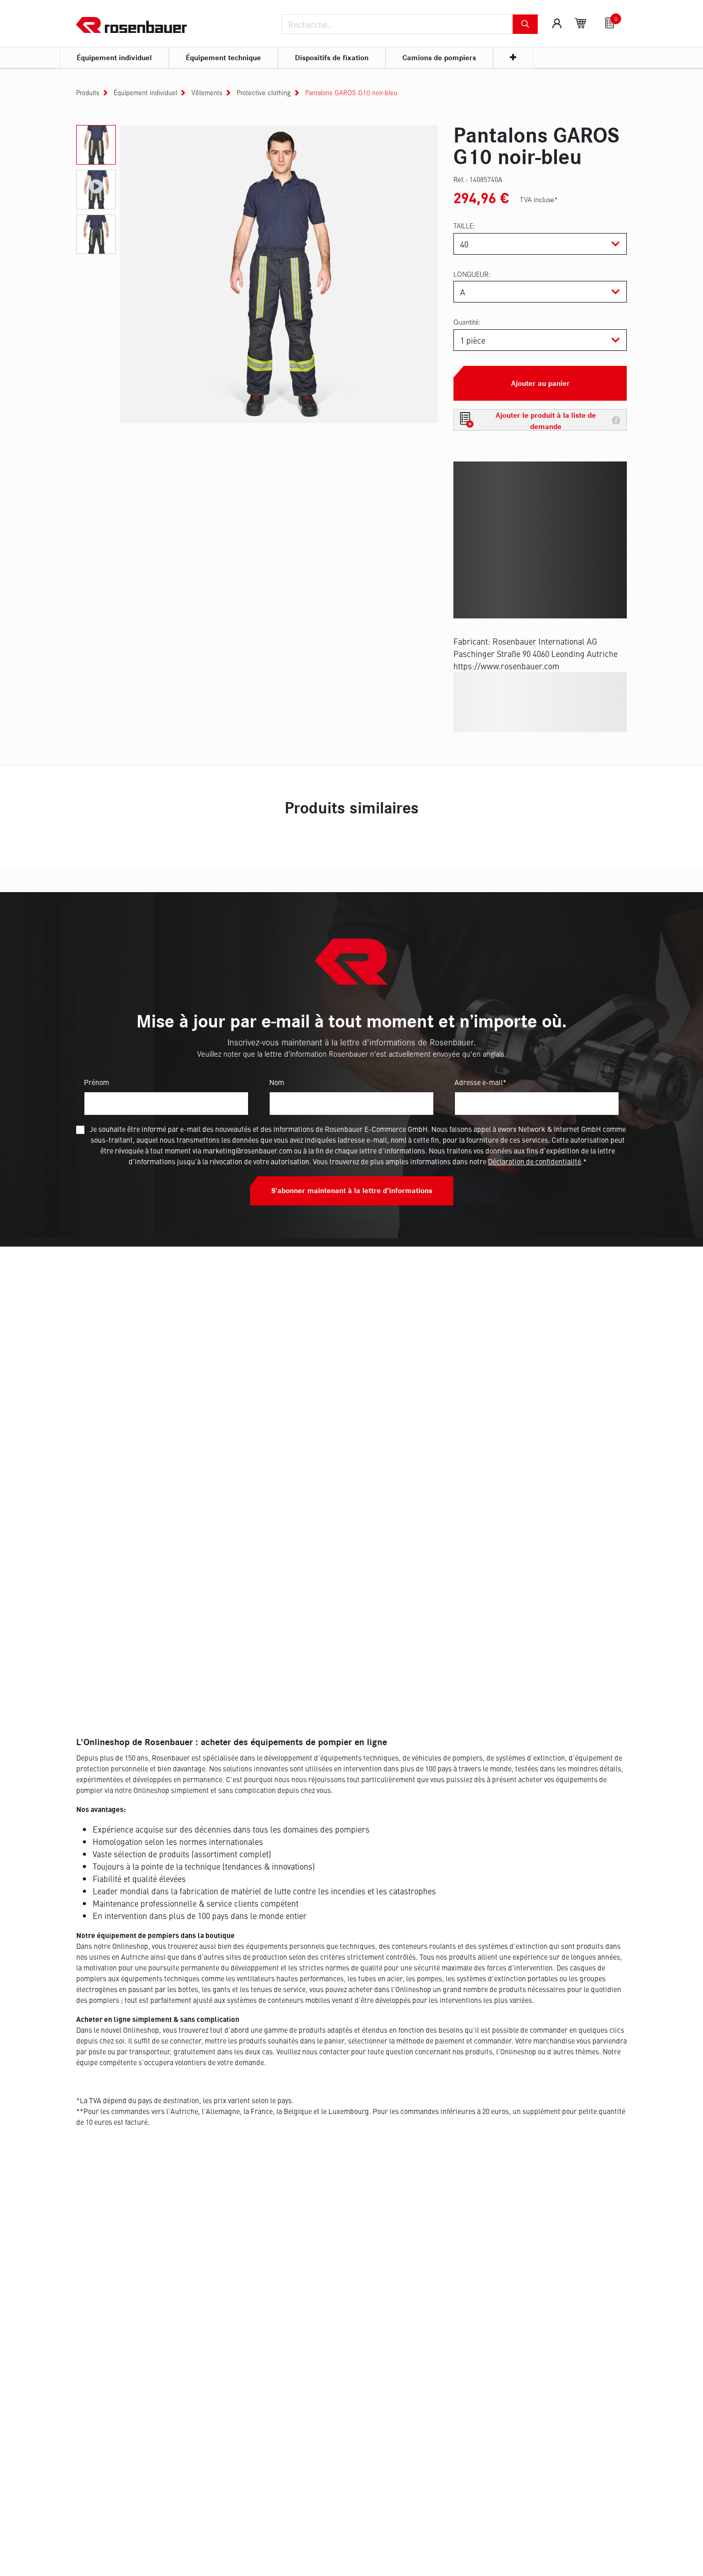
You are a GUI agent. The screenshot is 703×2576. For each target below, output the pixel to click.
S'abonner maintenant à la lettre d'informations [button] (352, 1191)
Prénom (96, 1082)
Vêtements (207, 93)
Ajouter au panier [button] (540, 383)
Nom (277, 1082)
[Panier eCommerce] (581, 23)
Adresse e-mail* (480, 1082)
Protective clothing (264, 93)
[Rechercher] (525, 24)
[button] (540, 420)
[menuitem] (114, 58)
